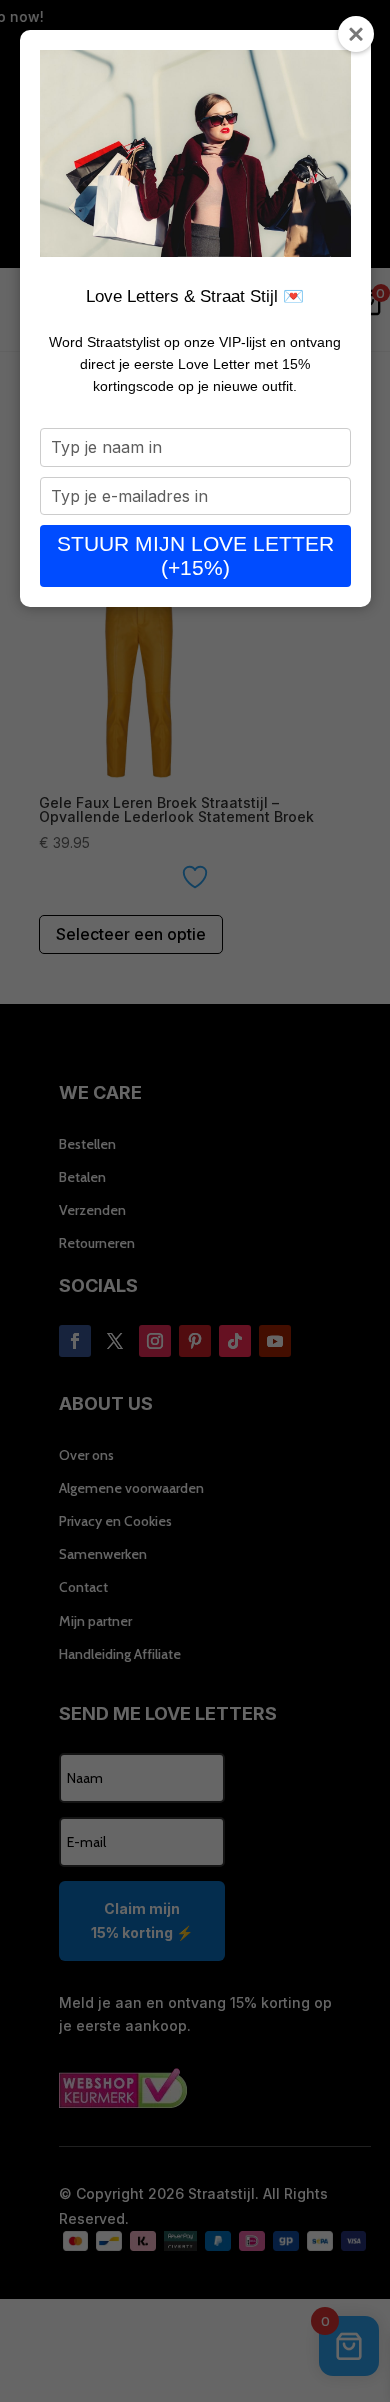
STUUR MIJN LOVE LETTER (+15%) (195, 555)
